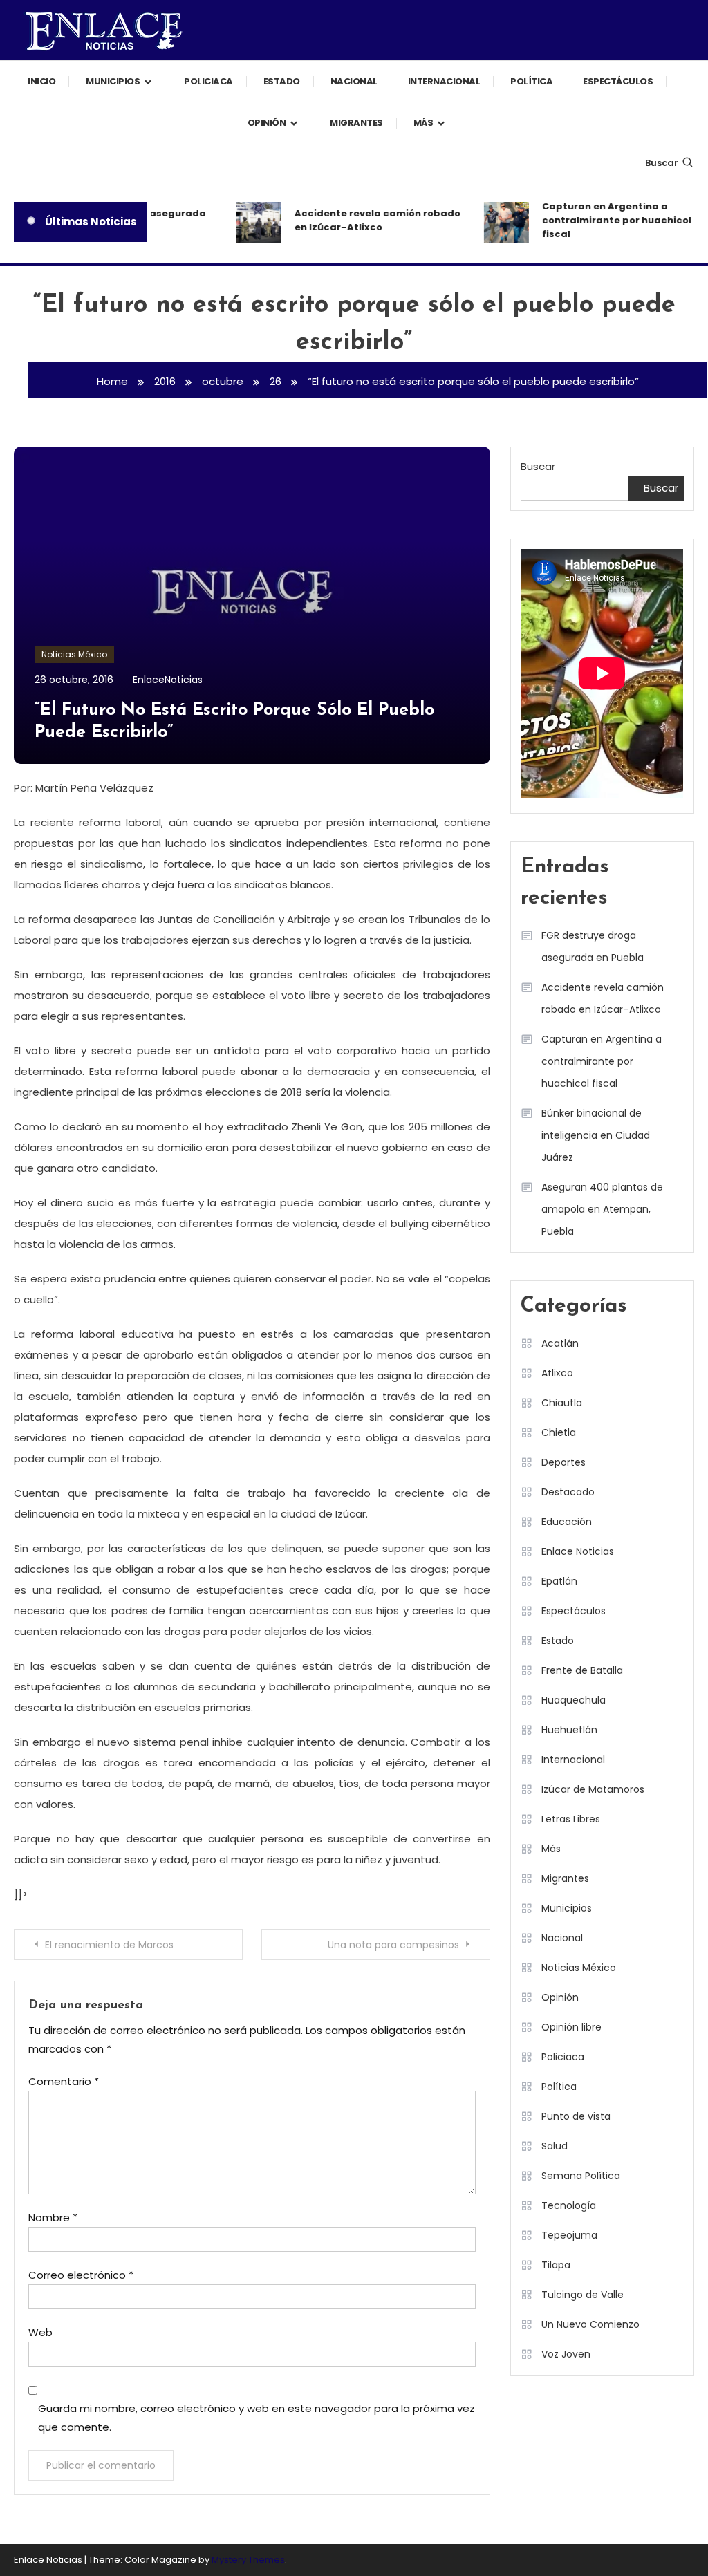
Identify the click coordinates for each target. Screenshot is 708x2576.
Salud (555, 2146)
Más (423, 123)
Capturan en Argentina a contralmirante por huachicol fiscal (605, 220)
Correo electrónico (81, 2275)
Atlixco (557, 1373)
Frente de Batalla (582, 1670)
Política (531, 81)
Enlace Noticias (578, 1551)
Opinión (267, 123)
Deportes (563, 1462)
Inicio (41, 81)
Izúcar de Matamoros (593, 1789)
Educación (567, 1522)
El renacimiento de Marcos (109, 1945)
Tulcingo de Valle (583, 2295)
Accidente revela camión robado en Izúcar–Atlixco (366, 220)
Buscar (662, 163)
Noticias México (74, 654)
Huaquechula (574, 1700)
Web (40, 2332)
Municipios (113, 81)
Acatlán (560, 1343)
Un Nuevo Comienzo (590, 2324)
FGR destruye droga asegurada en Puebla (593, 946)
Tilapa (556, 2265)
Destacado (568, 1492)
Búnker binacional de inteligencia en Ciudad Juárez (596, 1135)
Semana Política (581, 2176)
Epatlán (559, 1581)
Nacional (354, 81)
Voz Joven (566, 2354)
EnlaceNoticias (168, 680)
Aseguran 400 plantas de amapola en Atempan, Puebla (602, 1209)
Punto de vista (576, 2116)
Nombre (53, 2218)
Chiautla (562, 1403)
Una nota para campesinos (393, 1945)
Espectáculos (618, 81)
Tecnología (569, 2205)
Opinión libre (571, 2027)
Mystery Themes (248, 2560)
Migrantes (356, 123)
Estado (282, 81)
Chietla (559, 1432)
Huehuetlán (569, 1730)
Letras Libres (571, 1819)
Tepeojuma (569, 2235)
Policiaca (208, 81)
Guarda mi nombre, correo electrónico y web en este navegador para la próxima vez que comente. (257, 2418)
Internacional (444, 81)
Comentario (64, 2081)
